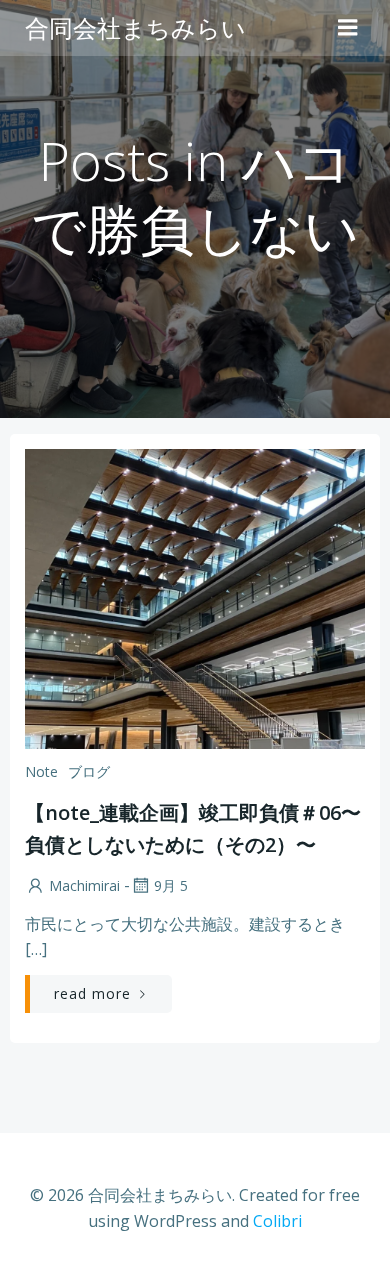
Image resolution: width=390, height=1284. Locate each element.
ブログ (89, 771)
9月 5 (171, 885)
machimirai (84, 885)
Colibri (277, 1221)
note (41, 771)
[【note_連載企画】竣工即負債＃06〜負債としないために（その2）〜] (195, 597)
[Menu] (348, 28)
